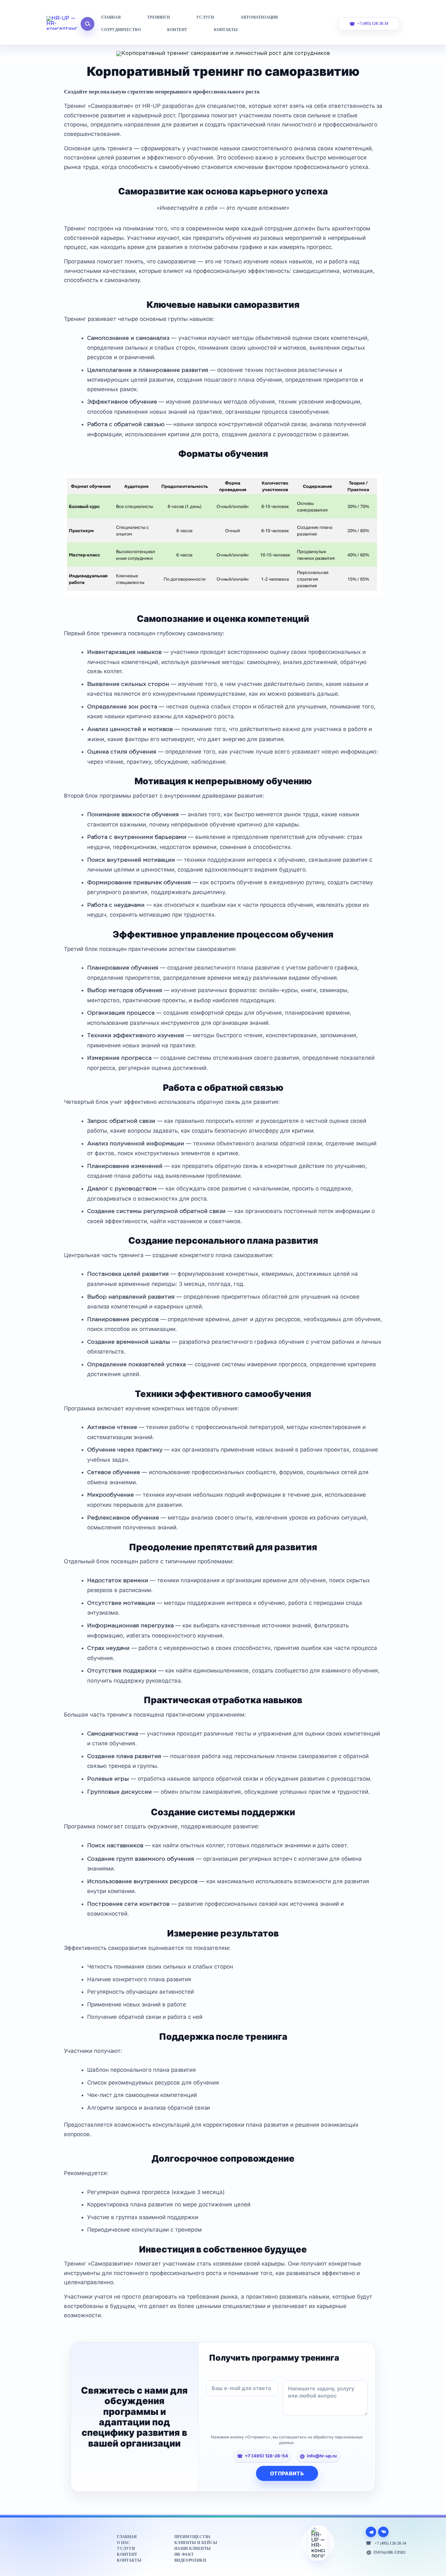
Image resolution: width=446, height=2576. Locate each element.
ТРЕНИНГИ (159, 17)
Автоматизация (259, 17)
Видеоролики (190, 2560)
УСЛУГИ (205, 17)
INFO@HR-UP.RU (390, 2552)
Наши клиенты (192, 2549)
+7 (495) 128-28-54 (373, 24)
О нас (123, 2543)
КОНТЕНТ (177, 30)
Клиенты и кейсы (196, 2543)
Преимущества (192, 2537)
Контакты (129, 2560)
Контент (127, 2554)
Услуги (126, 2549)
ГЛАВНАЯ (111, 17)
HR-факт (184, 2554)
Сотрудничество (121, 30)
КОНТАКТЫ (226, 30)
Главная (127, 2537)
